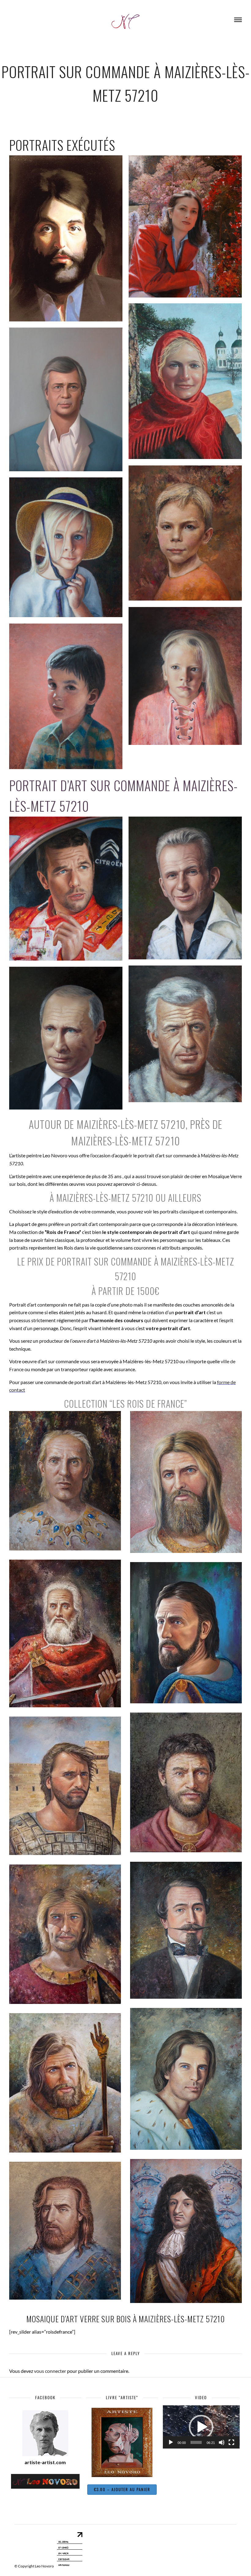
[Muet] (222, 2442)
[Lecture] (171, 2442)
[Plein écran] (231, 2442)
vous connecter (50, 2371)
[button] (201, 2427)
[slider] (196, 2442)
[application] (201, 2427)
